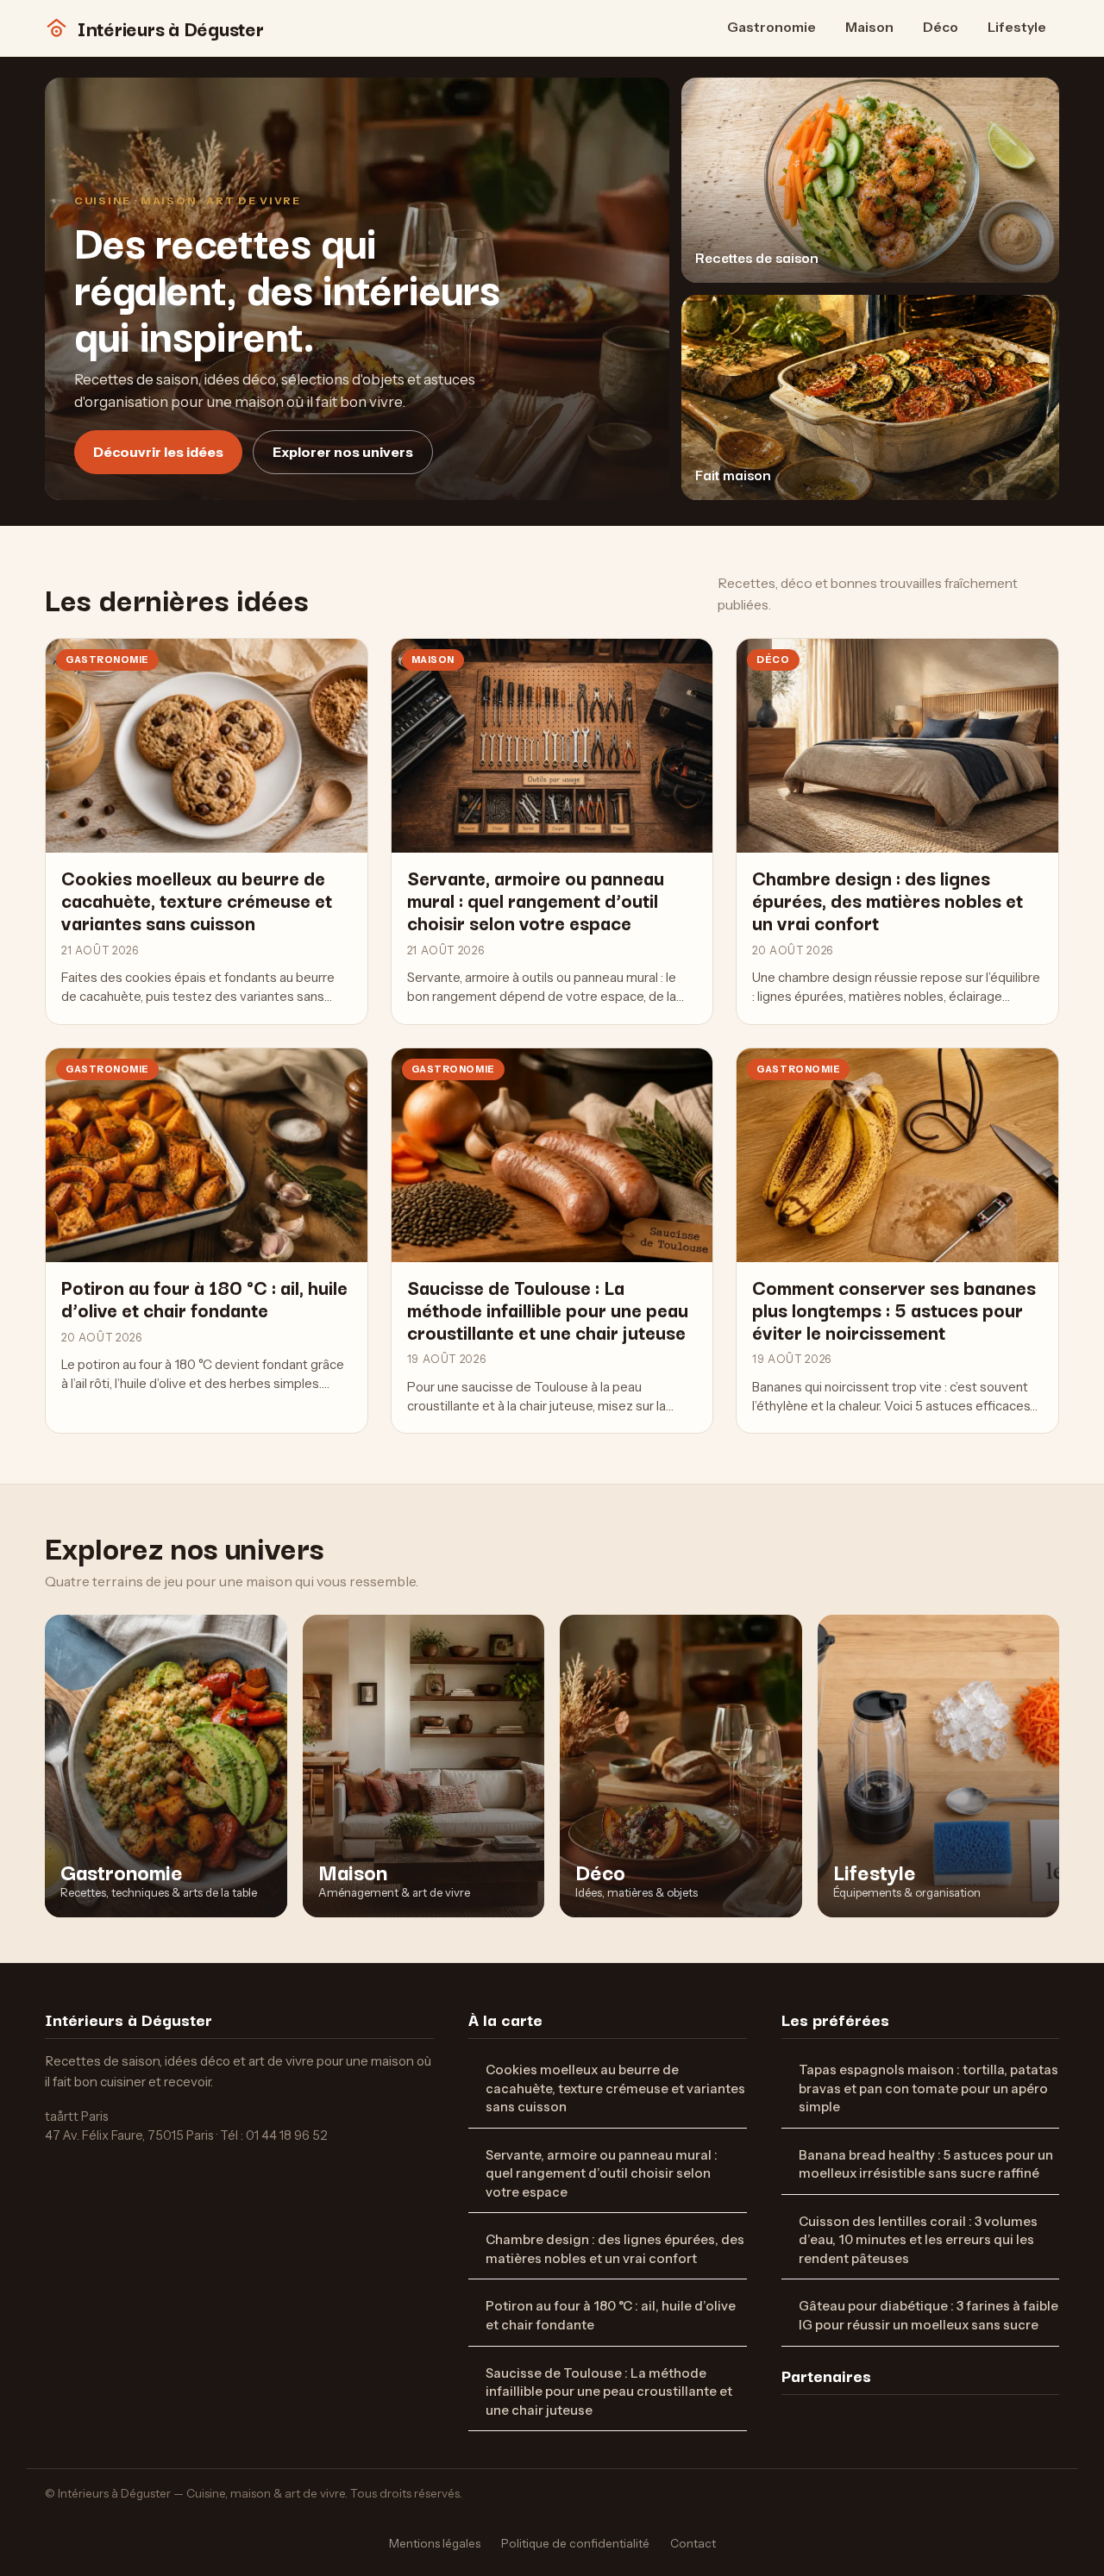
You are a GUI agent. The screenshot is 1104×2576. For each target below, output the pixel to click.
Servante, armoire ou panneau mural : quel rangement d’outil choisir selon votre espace (602, 2174)
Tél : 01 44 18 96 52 (274, 2135)
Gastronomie (772, 27)
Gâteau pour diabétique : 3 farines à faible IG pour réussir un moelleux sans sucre (928, 2316)
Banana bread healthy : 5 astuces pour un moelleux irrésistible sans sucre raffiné (926, 2165)
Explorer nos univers (343, 452)
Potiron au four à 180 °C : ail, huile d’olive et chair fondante (611, 2316)
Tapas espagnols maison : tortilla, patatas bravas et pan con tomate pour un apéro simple (928, 2088)
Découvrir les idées (158, 452)
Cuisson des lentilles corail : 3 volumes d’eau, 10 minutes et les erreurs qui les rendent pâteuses (918, 2240)
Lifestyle (1017, 27)
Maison (869, 27)
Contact (693, 2543)
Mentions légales (435, 2543)
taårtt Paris (77, 2116)
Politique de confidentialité (575, 2543)
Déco (941, 27)
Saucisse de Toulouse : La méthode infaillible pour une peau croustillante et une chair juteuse (609, 2392)
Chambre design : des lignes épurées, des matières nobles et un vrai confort (615, 2249)
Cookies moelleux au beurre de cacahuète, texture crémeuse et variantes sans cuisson (615, 2088)
